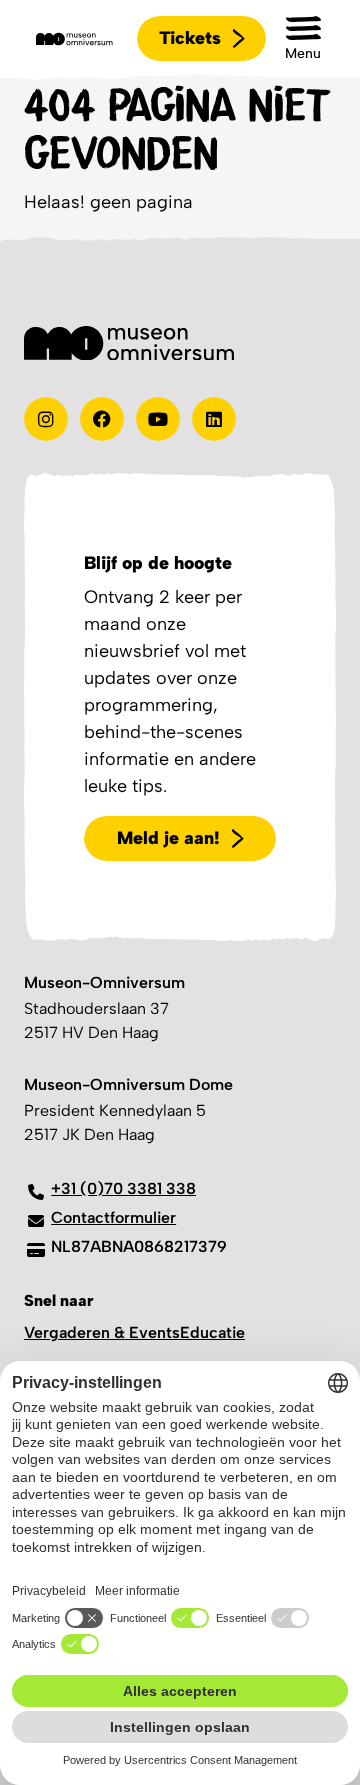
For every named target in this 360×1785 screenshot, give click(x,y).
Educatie (212, 1332)
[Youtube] (158, 419)
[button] (303, 38)
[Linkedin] (214, 419)
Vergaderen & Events (102, 1332)
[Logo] (74, 39)
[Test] (102, 419)
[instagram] (46, 419)
